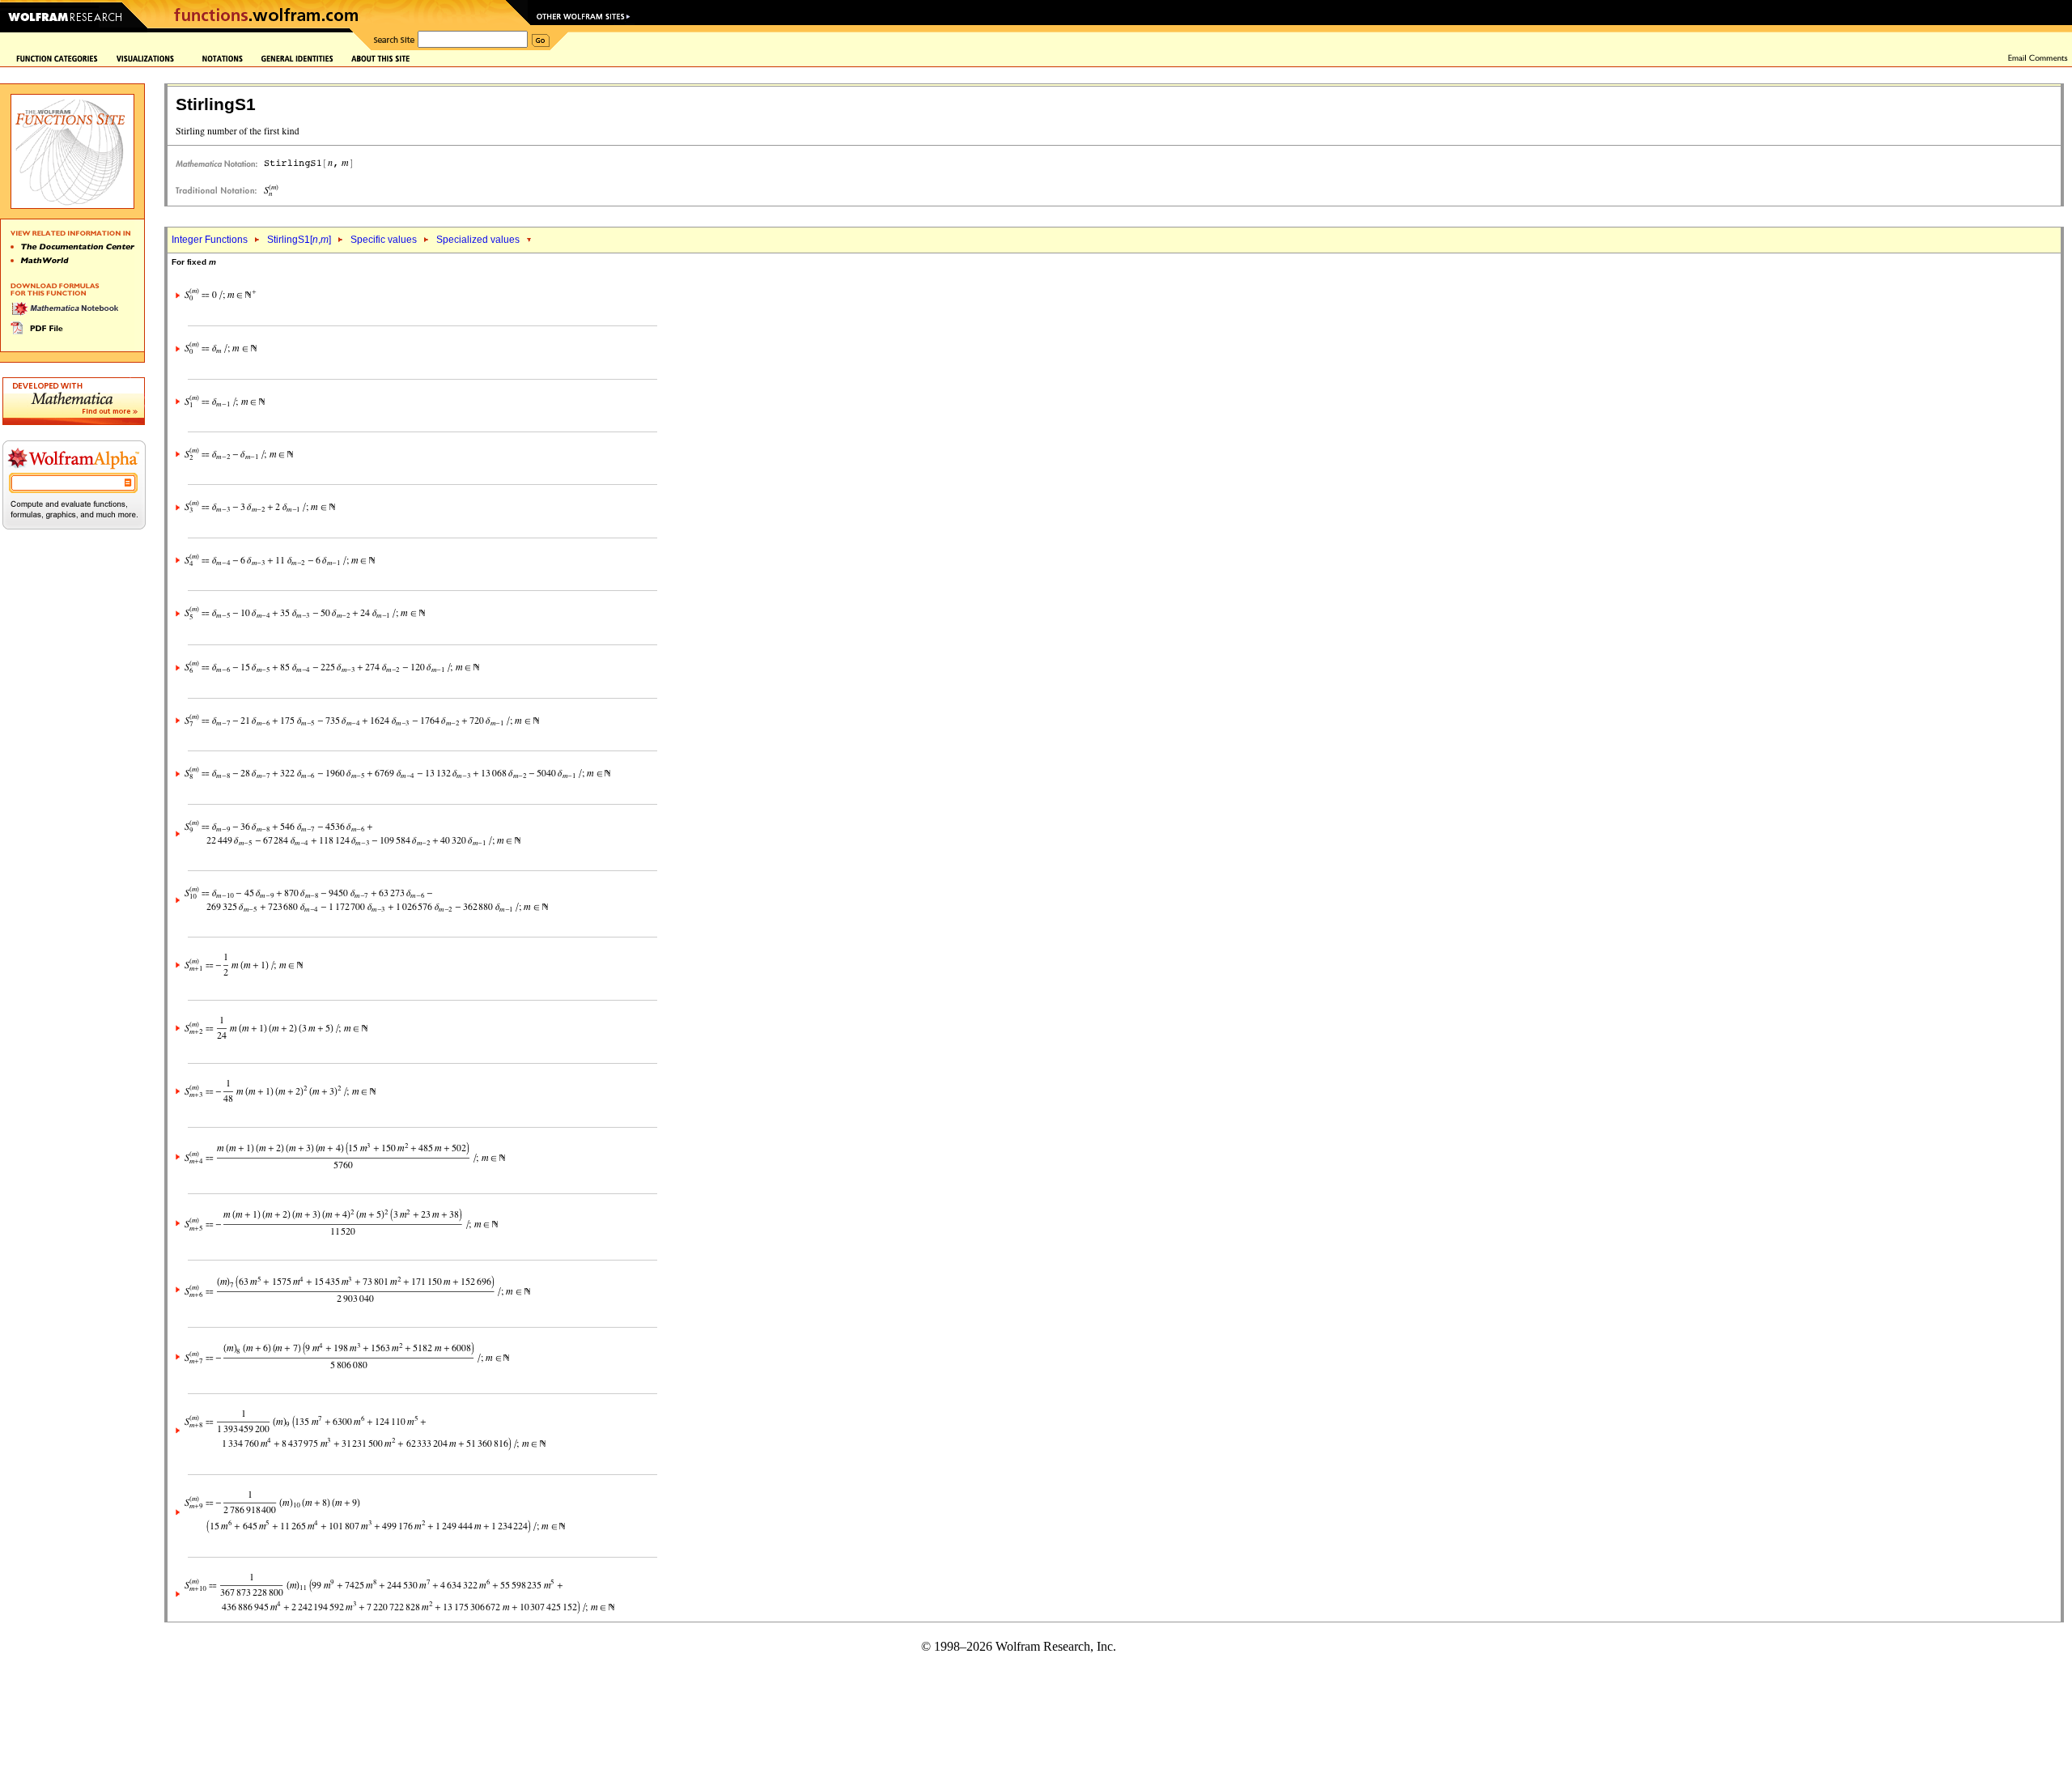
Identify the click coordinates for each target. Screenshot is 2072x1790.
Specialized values (478, 240)
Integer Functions (210, 240)
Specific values (384, 240)
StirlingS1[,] (299, 240)
